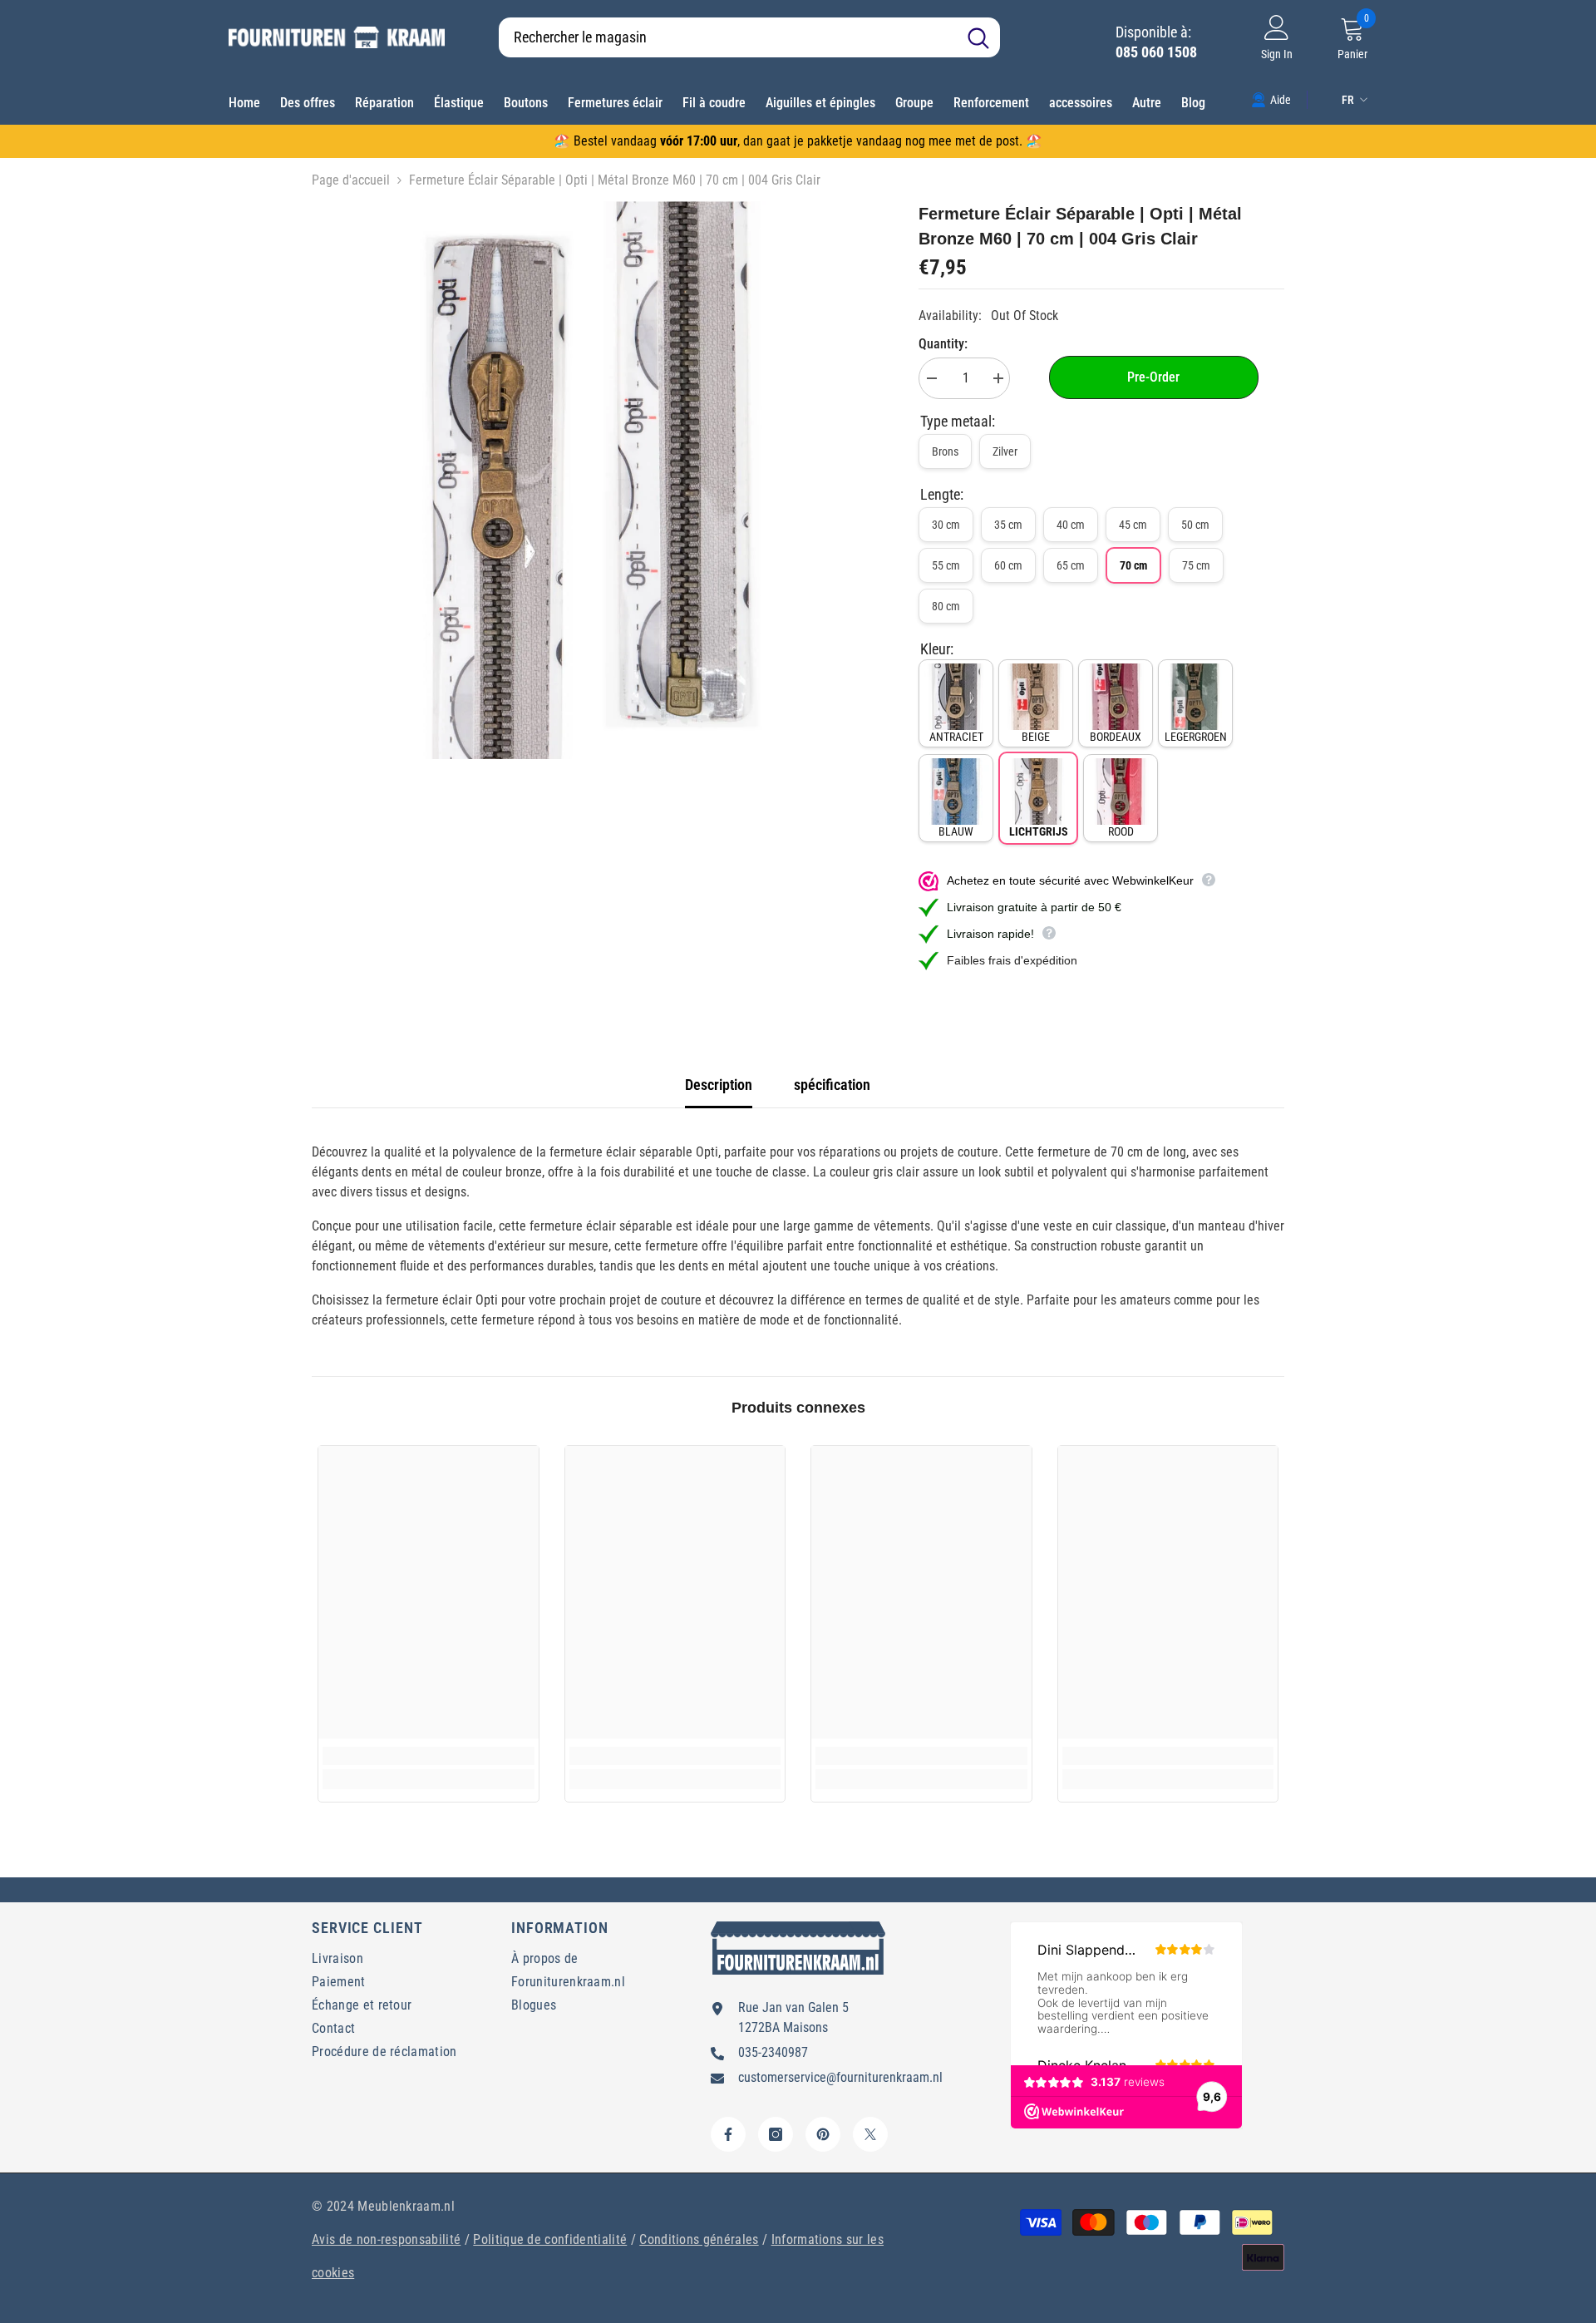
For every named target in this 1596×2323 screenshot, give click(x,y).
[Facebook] (728, 2134)
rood (1121, 831)
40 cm (1071, 525)
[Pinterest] (823, 2134)
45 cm (1133, 525)
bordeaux (1116, 737)
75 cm (1196, 565)
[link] (1271, 99)
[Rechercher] (749, 37)
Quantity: (943, 344)
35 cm (1008, 525)
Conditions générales (699, 2239)
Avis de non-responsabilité (386, 2239)
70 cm (1133, 565)
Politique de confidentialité (550, 2239)
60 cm (1008, 565)
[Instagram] (776, 2134)
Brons (945, 451)
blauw (956, 831)
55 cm (946, 565)
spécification (832, 1085)
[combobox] (728, 37)
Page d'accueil (351, 180)
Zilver (1005, 451)
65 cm (1071, 565)
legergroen (1196, 737)
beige (1036, 737)
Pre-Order (1153, 377)
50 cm (1195, 525)
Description (719, 1085)
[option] (591, 480)
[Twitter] (870, 2134)
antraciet (956, 737)
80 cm (946, 606)
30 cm (946, 525)
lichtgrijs (1039, 831)
